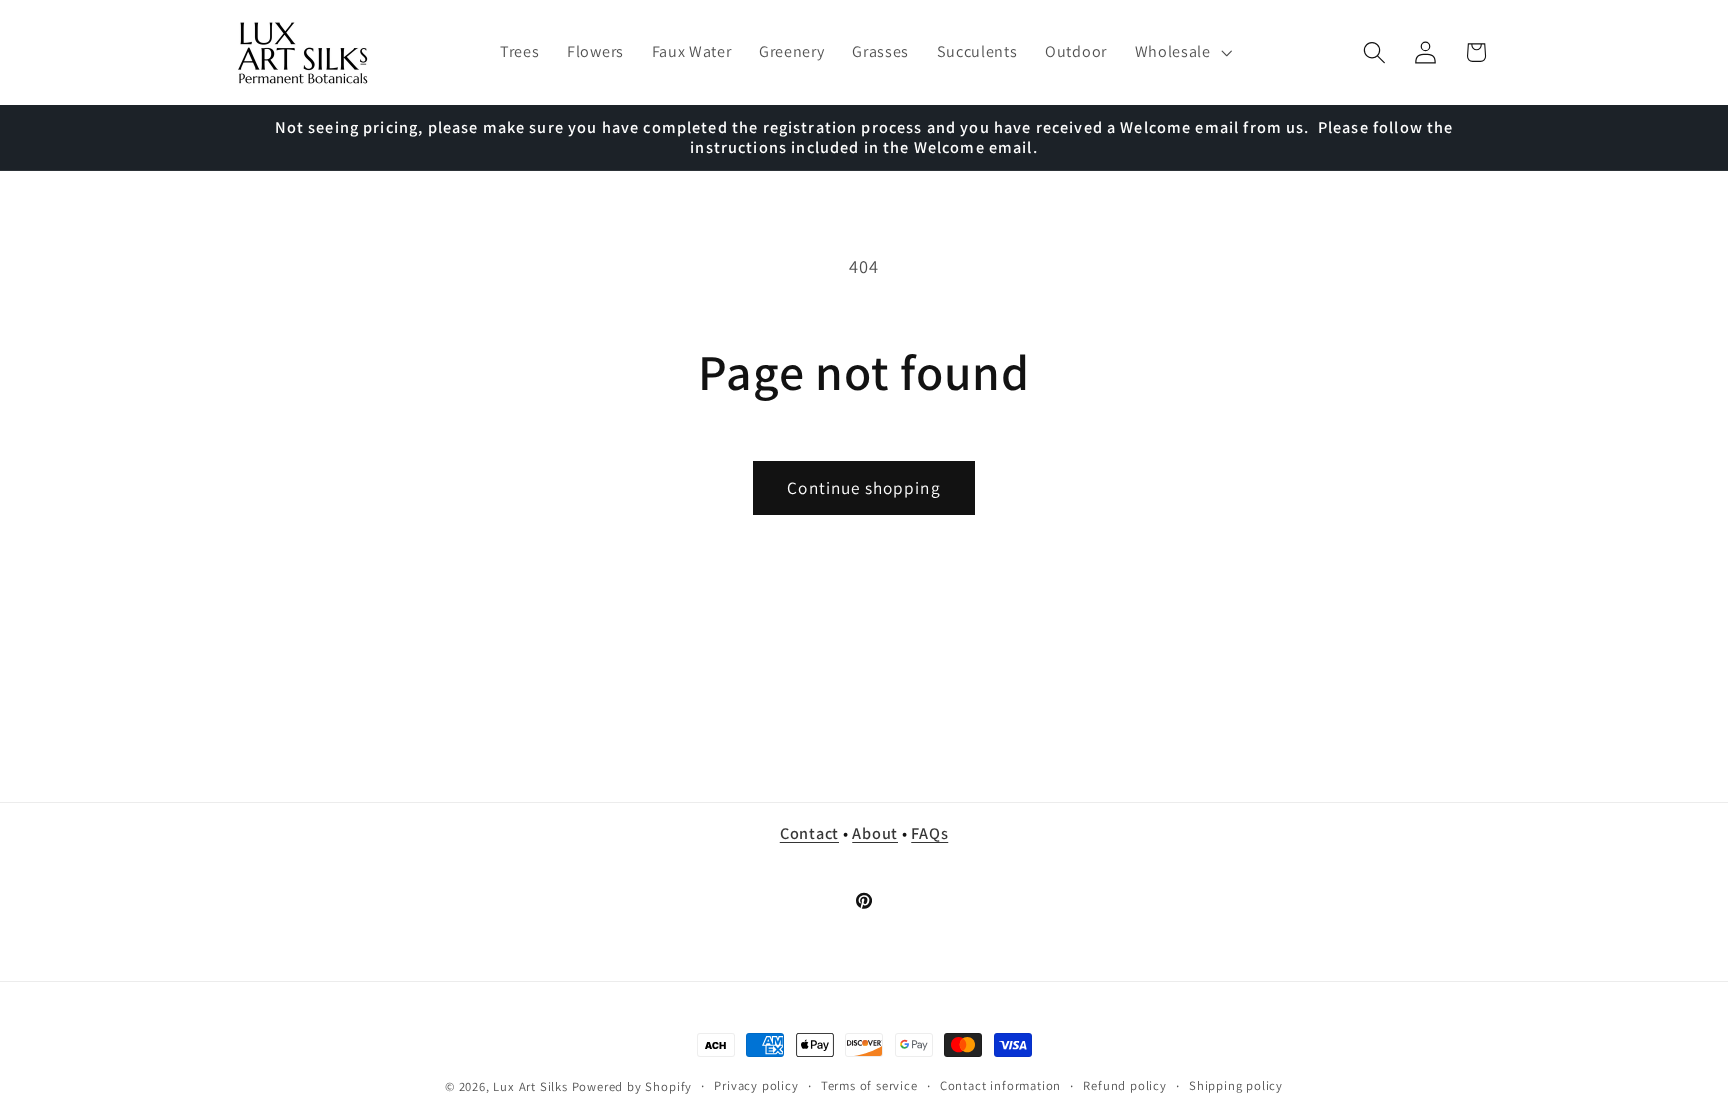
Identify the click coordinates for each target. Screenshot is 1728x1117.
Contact (809, 833)
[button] (1181, 53)
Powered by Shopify (632, 1086)
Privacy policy (756, 1085)
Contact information (1000, 1085)
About (875, 833)
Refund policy (1124, 1085)
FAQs (929, 833)
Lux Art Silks (530, 1086)
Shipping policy (1236, 1085)
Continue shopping (864, 487)
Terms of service (869, 1085)
